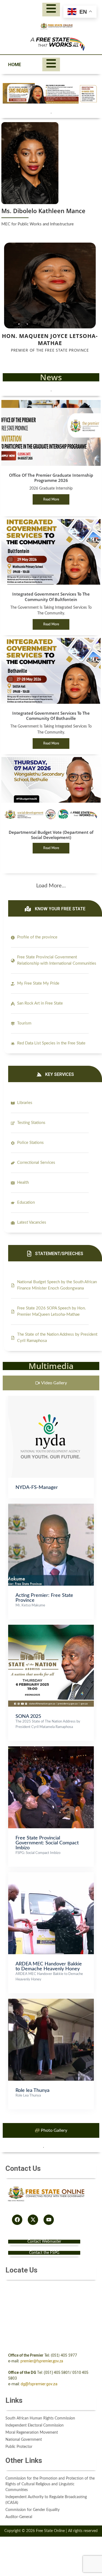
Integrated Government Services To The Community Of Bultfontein (51, 597)
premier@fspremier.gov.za (42, 2361)
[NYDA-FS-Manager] (51, 1399)
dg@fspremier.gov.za (39, 2384)
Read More (51, 499)
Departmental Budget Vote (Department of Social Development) (51, 835)
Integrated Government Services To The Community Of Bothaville (51, 716)
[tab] (51, 1383)
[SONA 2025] (51, 1627)
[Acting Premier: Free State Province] (51, 1506)
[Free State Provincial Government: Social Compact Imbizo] (51, 1749)
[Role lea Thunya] (51, 2001)
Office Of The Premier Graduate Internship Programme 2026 (51, 478)
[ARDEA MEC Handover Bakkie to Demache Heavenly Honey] (51, 1875)
